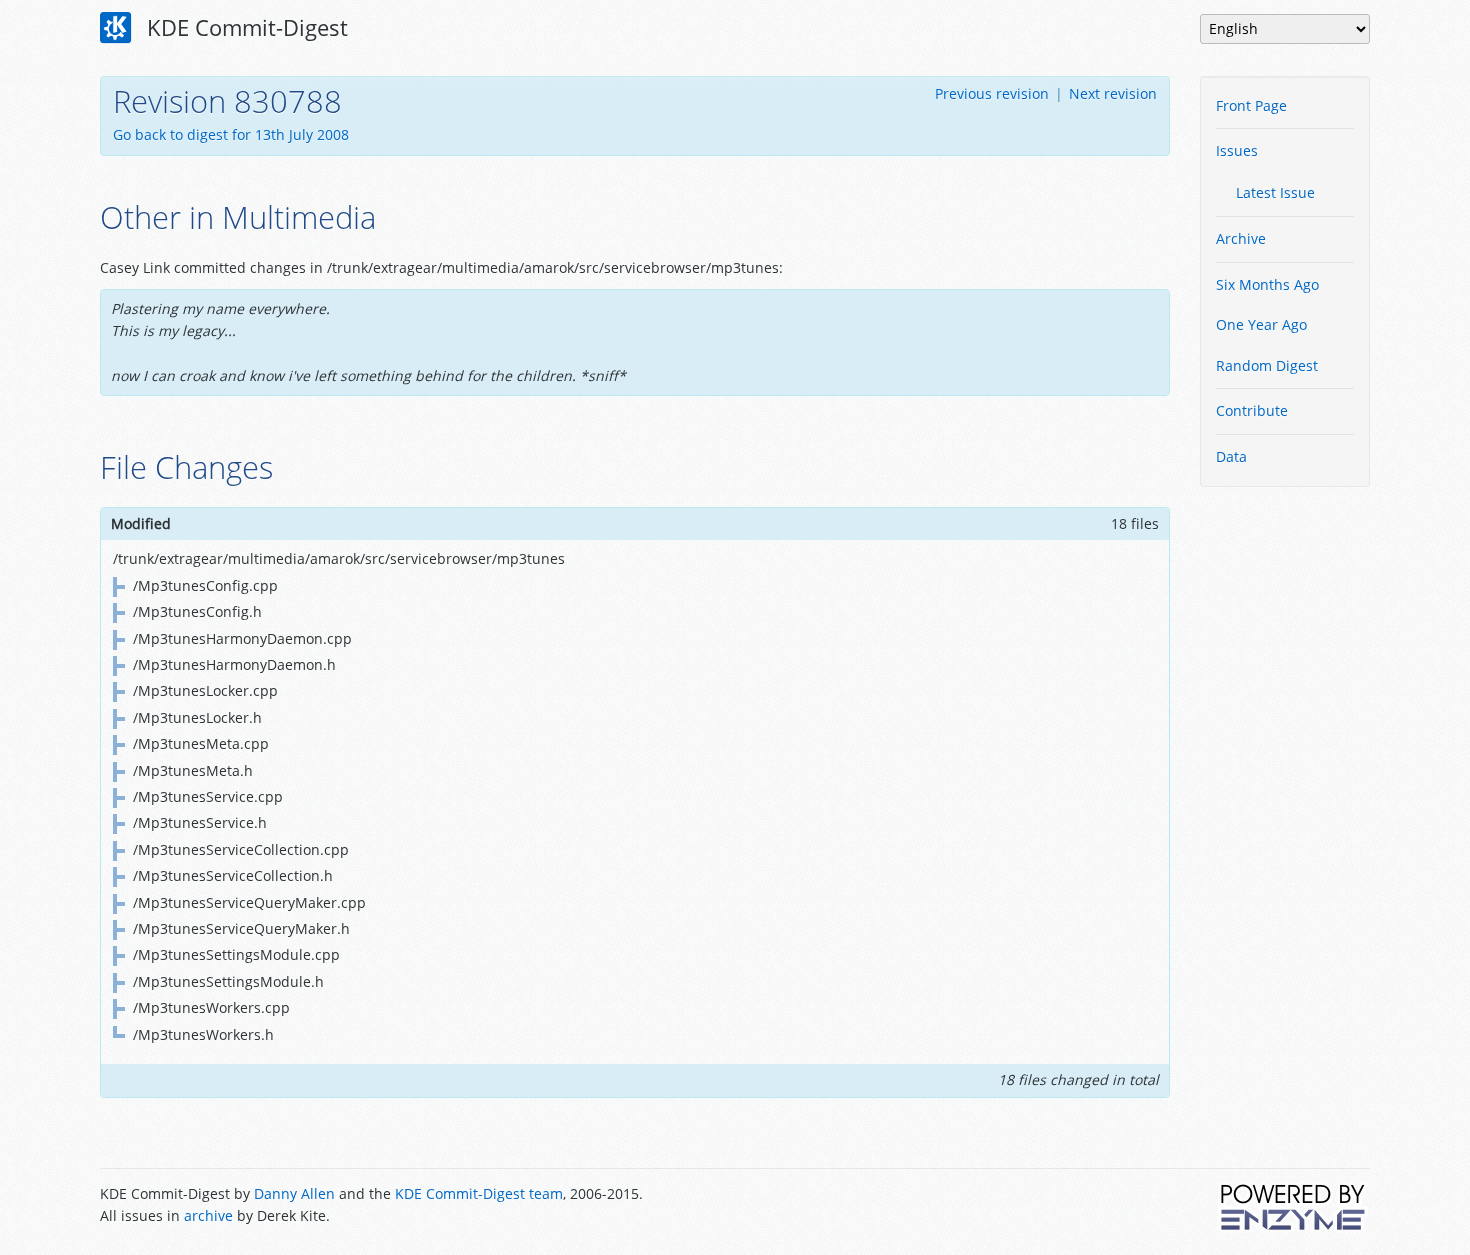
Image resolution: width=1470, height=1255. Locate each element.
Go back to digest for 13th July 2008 (231, 134)
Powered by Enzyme (1294, 1207)
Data (1231, 456)
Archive (1241, 238)
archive (208, 1215)
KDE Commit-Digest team (479, 1193)
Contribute (1252, 410)
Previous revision (992, 93)
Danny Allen (294, 1193)
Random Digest (1267, 365)
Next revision (1113, 93)
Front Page (1251, 105)
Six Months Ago (1267, 284)
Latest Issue (1275, 192)
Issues (1237, 150)
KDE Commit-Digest (244, 27)
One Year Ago (1261, 324)
